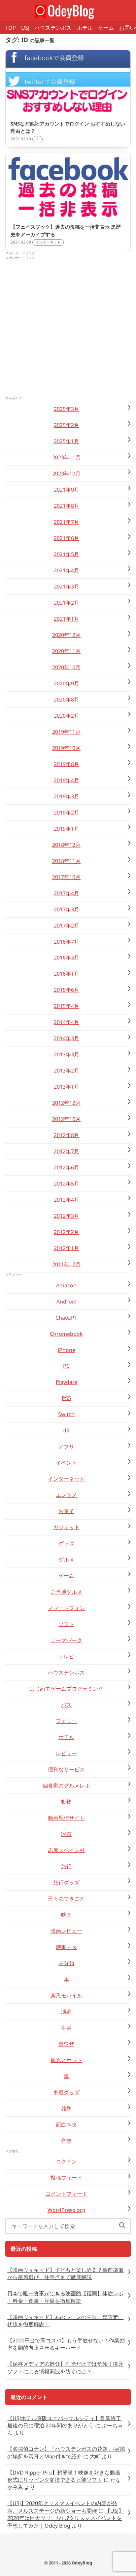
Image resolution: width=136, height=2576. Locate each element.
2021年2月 (67, 603)
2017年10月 (66, 877)
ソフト (66, 1624)
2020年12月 (66, 635)
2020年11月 (66, 651)
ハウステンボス (53, 28)
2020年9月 (67, 683)
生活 (66, 2028)
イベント (66, 1463)
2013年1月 (67, 1087)
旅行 (66, 1866)
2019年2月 (67, 813)
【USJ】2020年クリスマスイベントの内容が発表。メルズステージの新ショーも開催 (62, 2507)
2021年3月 (67, 587)
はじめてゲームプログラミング (66, 1689)
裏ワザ (66, 2044)
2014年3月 (67, 1038)
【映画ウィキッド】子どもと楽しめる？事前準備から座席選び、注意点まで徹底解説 (65, 2274)
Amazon (66, 1285)
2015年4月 (67, 1006)
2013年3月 (67, 1054)
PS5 (66, 1398)
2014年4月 (67, 1022)
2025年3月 (67, 409)
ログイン (66, 2161)
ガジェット (66, 1527)
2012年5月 (67, 1184)
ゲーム (106, 28)
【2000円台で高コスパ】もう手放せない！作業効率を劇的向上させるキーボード (66, 2344)
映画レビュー (66, 1931)
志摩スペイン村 (66, 1850)
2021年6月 (67, 538)
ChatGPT (66, 1318)
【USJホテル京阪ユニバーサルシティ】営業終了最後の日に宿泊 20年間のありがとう (64, 2422)
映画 (66, 1915)
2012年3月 (67, 1216)
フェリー (66, 1721)
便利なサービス (66, 1769)
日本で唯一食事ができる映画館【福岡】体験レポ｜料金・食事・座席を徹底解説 (65, 2297)
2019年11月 (66, 732)
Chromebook (66, 1334)
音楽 (66, 2141)
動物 (66, 1802)
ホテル (85, 28)
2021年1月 (67, 619)
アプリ (66, 1446)
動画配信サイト (66, 1818)
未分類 (66, 1963)
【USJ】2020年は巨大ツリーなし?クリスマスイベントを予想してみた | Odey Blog (66, 2518)
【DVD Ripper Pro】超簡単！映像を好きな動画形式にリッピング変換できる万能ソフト (64, 2476)
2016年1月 (67, 974)
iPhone (67, 1350)
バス (66, 1705)
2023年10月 (66, 473)
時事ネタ (66, 1947)
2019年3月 (67, 796)
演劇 (66, 2012)
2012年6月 (67, 1167)
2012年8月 (67, 1135)
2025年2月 (67, 425)
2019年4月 (67, 780)
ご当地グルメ (66, 1592)
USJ (25, 28)
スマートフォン (66, 1608)
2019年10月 (66, 748)
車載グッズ (66, 2092)
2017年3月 (67, 909)
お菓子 (66, 1511)
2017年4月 (67, 893)
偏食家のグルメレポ (66, 1786)
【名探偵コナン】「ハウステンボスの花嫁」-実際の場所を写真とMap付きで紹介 (66, 2452)
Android (67, 1302)
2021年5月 (67, 554)
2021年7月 (67, 522)
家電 (66, 1834)
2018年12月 (66, 845)
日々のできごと (66, 1899)
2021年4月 (67, 570)
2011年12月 (66, 1264)
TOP (11, 28)
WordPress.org (67, 2210)
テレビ (66, 1656)
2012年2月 (67, 1232)
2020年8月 (67, 700)
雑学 (66, 2108)
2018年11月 (66, 861)
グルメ (66, 1560)
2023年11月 (66, 457)
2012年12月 (66, 1103)
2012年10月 (66, 1119)
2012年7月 (67, 1151)
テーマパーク (66, 1640)
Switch (66, 1414)
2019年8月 (67, 764)
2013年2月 (67, 1071)
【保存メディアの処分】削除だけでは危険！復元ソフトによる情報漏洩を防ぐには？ (65, 2367)
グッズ (66, 1543)
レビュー (66, 1753)
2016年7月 (67, 942)
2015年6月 (67, 990)
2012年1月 (67, 1248)
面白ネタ (66, 2125)
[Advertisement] (68, 329)
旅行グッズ (66, 1882)
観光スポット (66, 2060)
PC (66, 1366)
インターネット (66, 1479)
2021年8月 (67, 506)
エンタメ (66, 1495)
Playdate (67, 1382)
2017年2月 (67, 926)
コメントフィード (66, 2194)
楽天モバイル (66, 1995)
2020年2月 (67, 716)
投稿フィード (66, 2178)
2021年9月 (67, 490)
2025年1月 (67, 441)
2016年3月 (67, 958)
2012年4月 (67, 1200)
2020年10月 (66, 667)
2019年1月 (67, 829)
